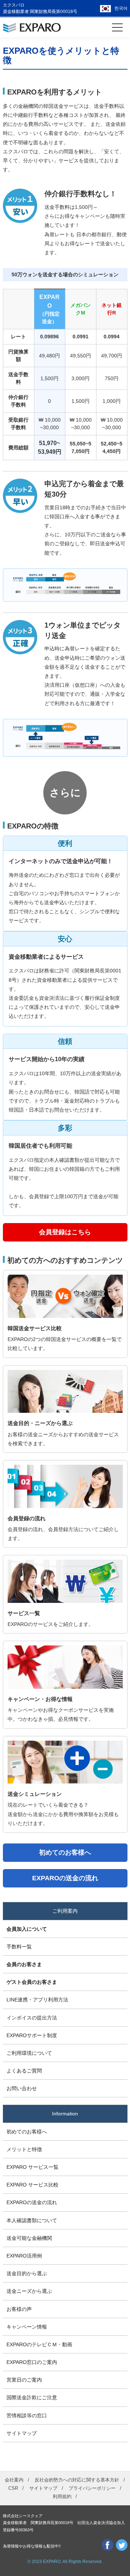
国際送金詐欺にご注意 (32, 2397)
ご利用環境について (29, 2053)
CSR (13, 2488)
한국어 (121, 8)
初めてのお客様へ (27, 2132)
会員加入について (27, 1929)
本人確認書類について (32, 2220)
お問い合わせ (22, 2088)
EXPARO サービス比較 (32, 2185)
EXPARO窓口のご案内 (32, 2362)
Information (65, 2114)
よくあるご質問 (24, 2071)
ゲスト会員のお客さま (32, 1982)
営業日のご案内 (24, 2380)
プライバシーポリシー (92, 2488)
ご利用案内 (65, 1911)
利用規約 (62, 2496)
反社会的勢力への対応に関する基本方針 (77, 2480)
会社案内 (14, 2480)
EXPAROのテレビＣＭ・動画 (39, 2344)
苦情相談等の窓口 (27, 2415)
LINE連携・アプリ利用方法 (37, 2000)
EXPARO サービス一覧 (32, 2167)
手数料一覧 (19, 1947)
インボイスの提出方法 (32, 2018)
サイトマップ (22, 2433)
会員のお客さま (24, 1964)
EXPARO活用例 (24, 2256)
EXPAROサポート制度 (32, 2035)
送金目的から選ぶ (27, 2273)
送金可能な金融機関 (29, 2238)
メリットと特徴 (24, 2149)
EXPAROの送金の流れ (32, 2202)
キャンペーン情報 (27, 2327)
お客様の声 (19, 2309)
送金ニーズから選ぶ (29, 2291)
